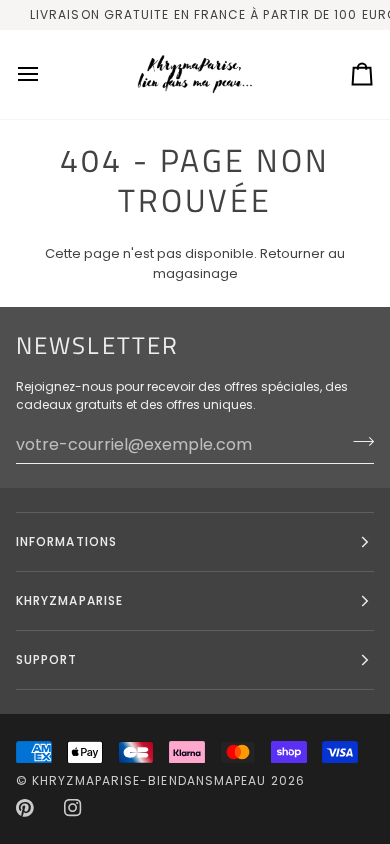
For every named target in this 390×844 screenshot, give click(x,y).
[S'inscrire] (357, 442)
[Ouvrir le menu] (46, 74)
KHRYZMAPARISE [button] (69, 600)
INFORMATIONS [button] (66, 541)
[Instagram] (73, 808)
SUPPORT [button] (47, 659)
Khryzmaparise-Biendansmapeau (149, 780)
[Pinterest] (25, 808)
